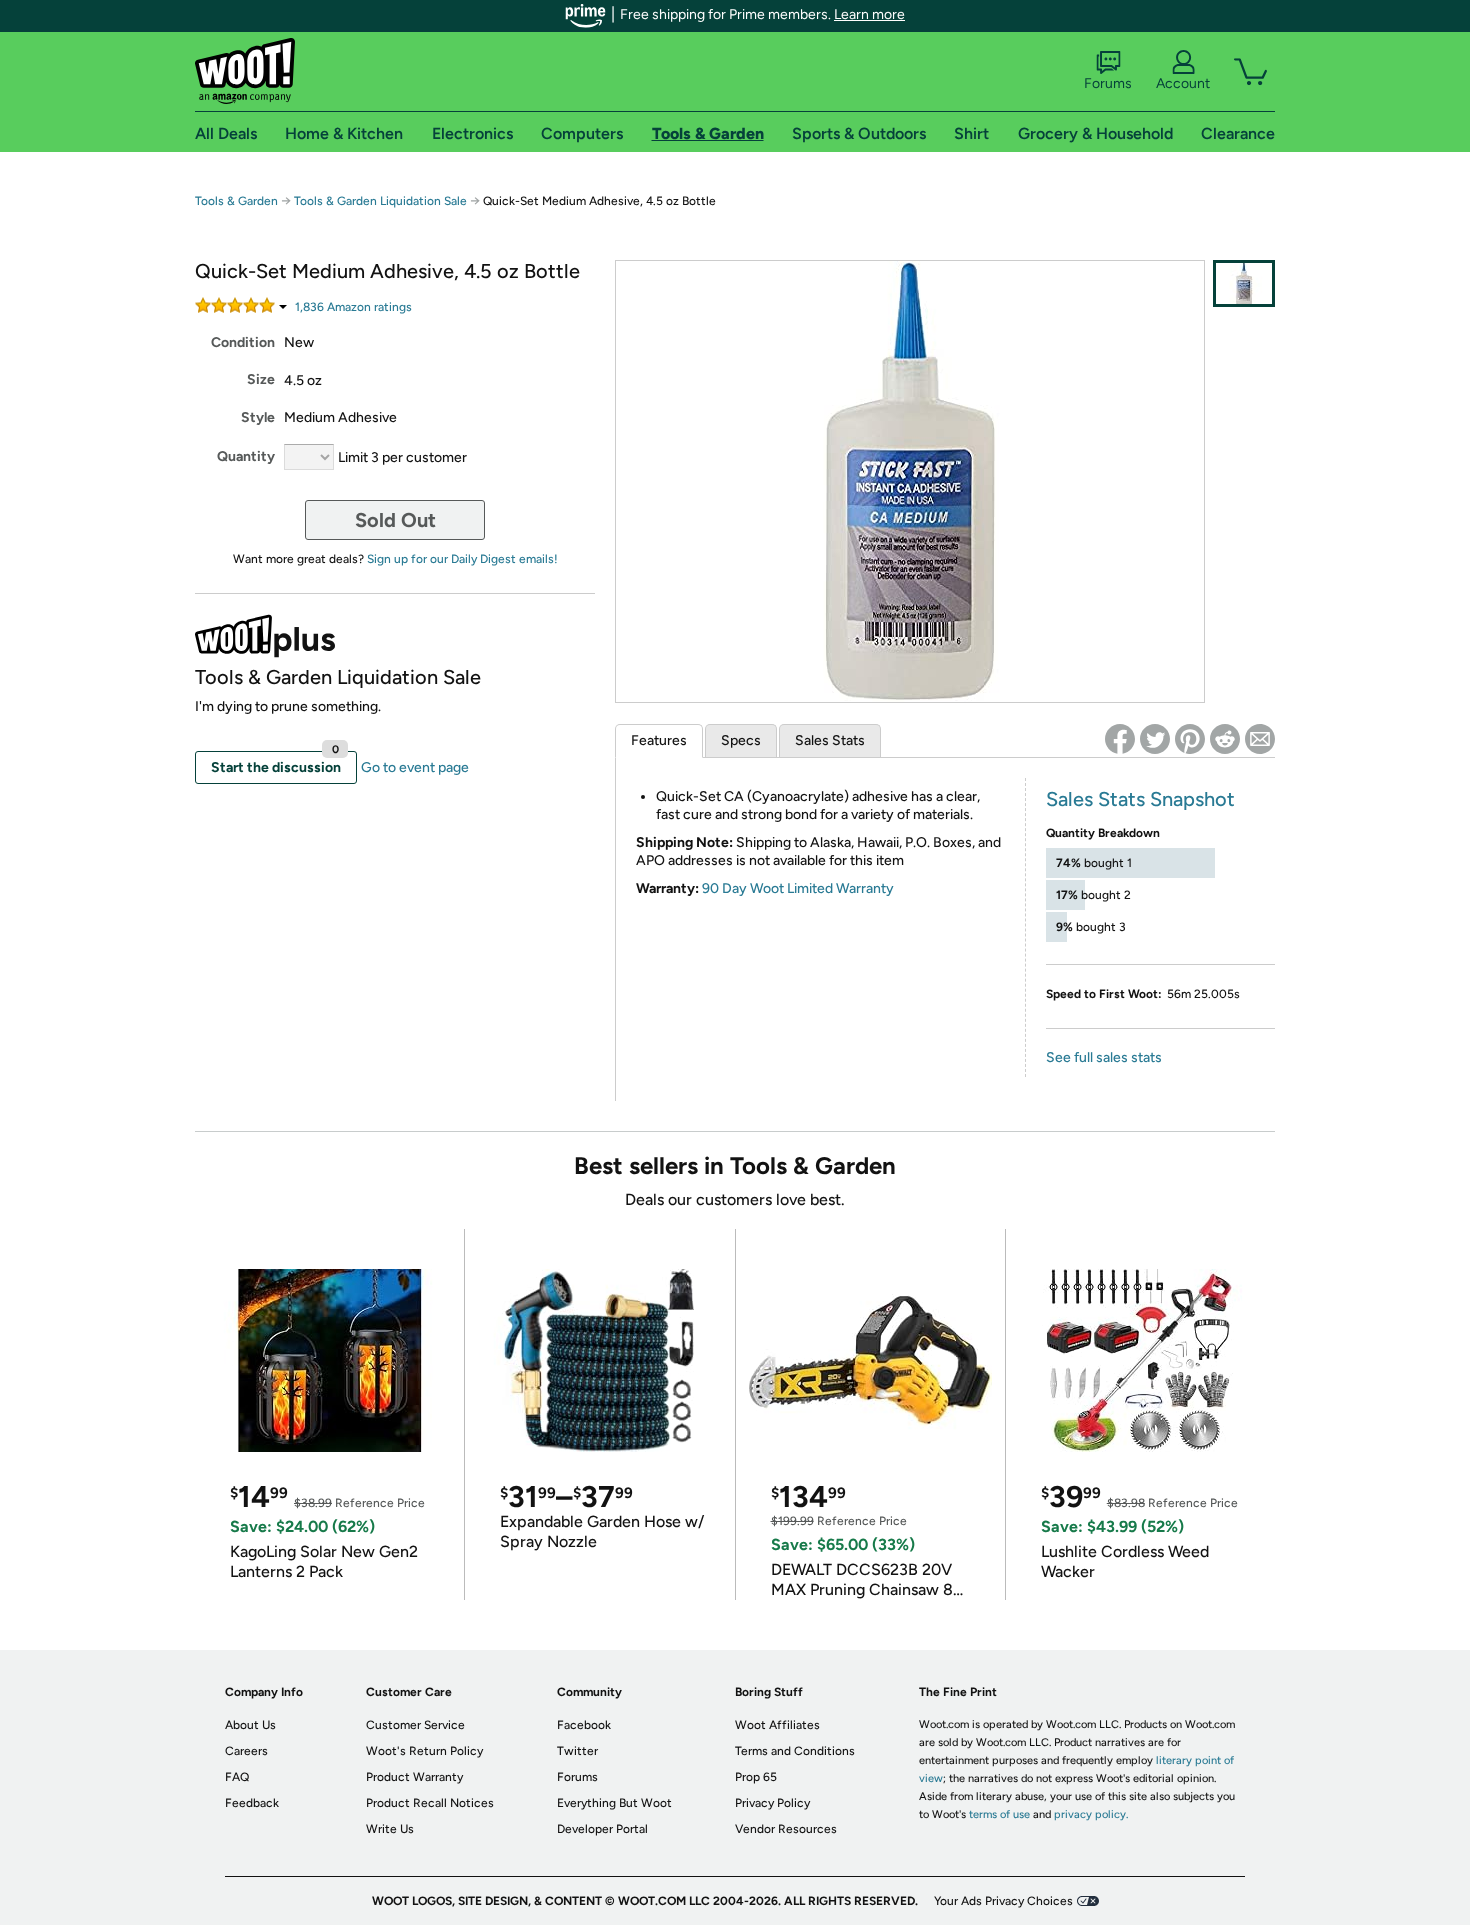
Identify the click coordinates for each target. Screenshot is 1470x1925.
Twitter (577, 1751)
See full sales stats (1104, 1057)
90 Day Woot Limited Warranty (798, 888)
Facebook (584, 1725)
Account (1183, 83)
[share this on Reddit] (1225, 739)
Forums (1108, 83)
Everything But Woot (614, 1803)
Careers (246, 1751)
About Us (250, 1725)
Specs (741, 740)
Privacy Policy (772, 1803)
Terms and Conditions (795, 1751)
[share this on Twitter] (1155, 739)
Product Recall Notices (430, 1803)
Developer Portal (602, 1829)
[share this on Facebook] (1120, 739)
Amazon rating (353, 307)
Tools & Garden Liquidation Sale (380, 201)
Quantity (246, 456)
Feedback (252, 1803)
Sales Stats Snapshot (1140, 799)
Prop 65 (756, 1777)
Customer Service (415, 1725)
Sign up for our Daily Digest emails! (462, 559)
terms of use (999, 1814)
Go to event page (415, 767)
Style (258, 417)
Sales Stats (830, 740)
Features (659, 740)
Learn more (869, 14)
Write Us (390, 1829)
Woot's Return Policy (424, 1751)
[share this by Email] (1260, 739)
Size (261, 379)
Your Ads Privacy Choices (1003, 1901)
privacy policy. (1091, 1814)
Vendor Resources (786, 1829)
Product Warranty (414, 1777)
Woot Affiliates (777, 1725)
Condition (243, 342)
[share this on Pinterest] (1190, 739)
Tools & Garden (236, 201)
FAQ (237, 1777)
